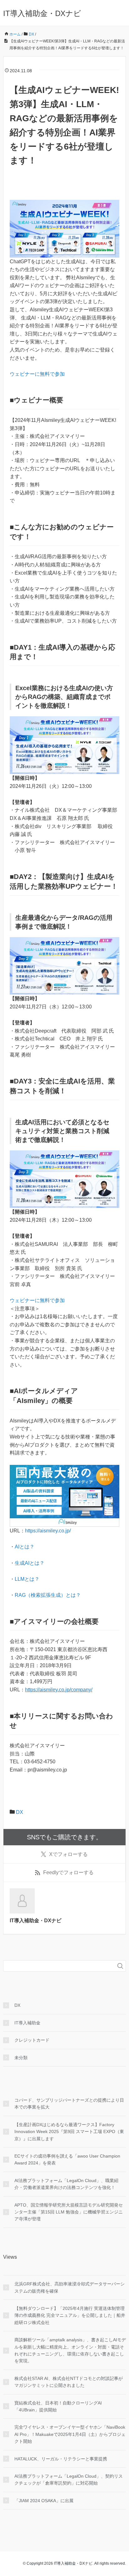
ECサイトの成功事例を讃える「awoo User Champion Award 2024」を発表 (67, 2159)
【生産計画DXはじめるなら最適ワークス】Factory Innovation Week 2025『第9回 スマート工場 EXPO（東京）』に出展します (69, 2132)
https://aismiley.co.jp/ (48, 1531)
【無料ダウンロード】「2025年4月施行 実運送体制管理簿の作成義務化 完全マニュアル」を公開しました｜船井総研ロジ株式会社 (70, 2315)
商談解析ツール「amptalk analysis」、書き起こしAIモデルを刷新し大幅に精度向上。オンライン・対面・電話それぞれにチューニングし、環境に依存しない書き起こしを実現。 (70, 2350)
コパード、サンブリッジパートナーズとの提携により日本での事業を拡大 (69, 2104)
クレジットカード (32, 2040)
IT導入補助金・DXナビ (42, 13)
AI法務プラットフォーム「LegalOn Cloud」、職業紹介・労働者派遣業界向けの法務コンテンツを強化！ (66, 2184)
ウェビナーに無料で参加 (37, 374)
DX (20, 1812)
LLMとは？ (27, 1579)
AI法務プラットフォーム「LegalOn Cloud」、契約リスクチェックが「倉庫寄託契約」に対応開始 (69, 2480)
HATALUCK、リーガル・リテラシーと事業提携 (61, 2459)
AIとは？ (25, 1547)
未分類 (21, 2058)
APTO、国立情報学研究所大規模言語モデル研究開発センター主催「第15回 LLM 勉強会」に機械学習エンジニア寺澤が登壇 (69, 2212)
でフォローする (68, 1854)
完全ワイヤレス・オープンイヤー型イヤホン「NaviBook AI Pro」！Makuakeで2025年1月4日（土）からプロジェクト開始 (70, 2434)
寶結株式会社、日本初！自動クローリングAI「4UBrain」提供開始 (58, 2406)
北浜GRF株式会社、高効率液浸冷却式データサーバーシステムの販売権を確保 (70, 2287)
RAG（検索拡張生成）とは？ (48, 1595)
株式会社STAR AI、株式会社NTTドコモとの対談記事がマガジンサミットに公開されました (69, 2382)
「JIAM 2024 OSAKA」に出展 (44, 2501)
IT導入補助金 (27, 2023)
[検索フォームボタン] (120, 1966)
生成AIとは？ (30, 1563)
